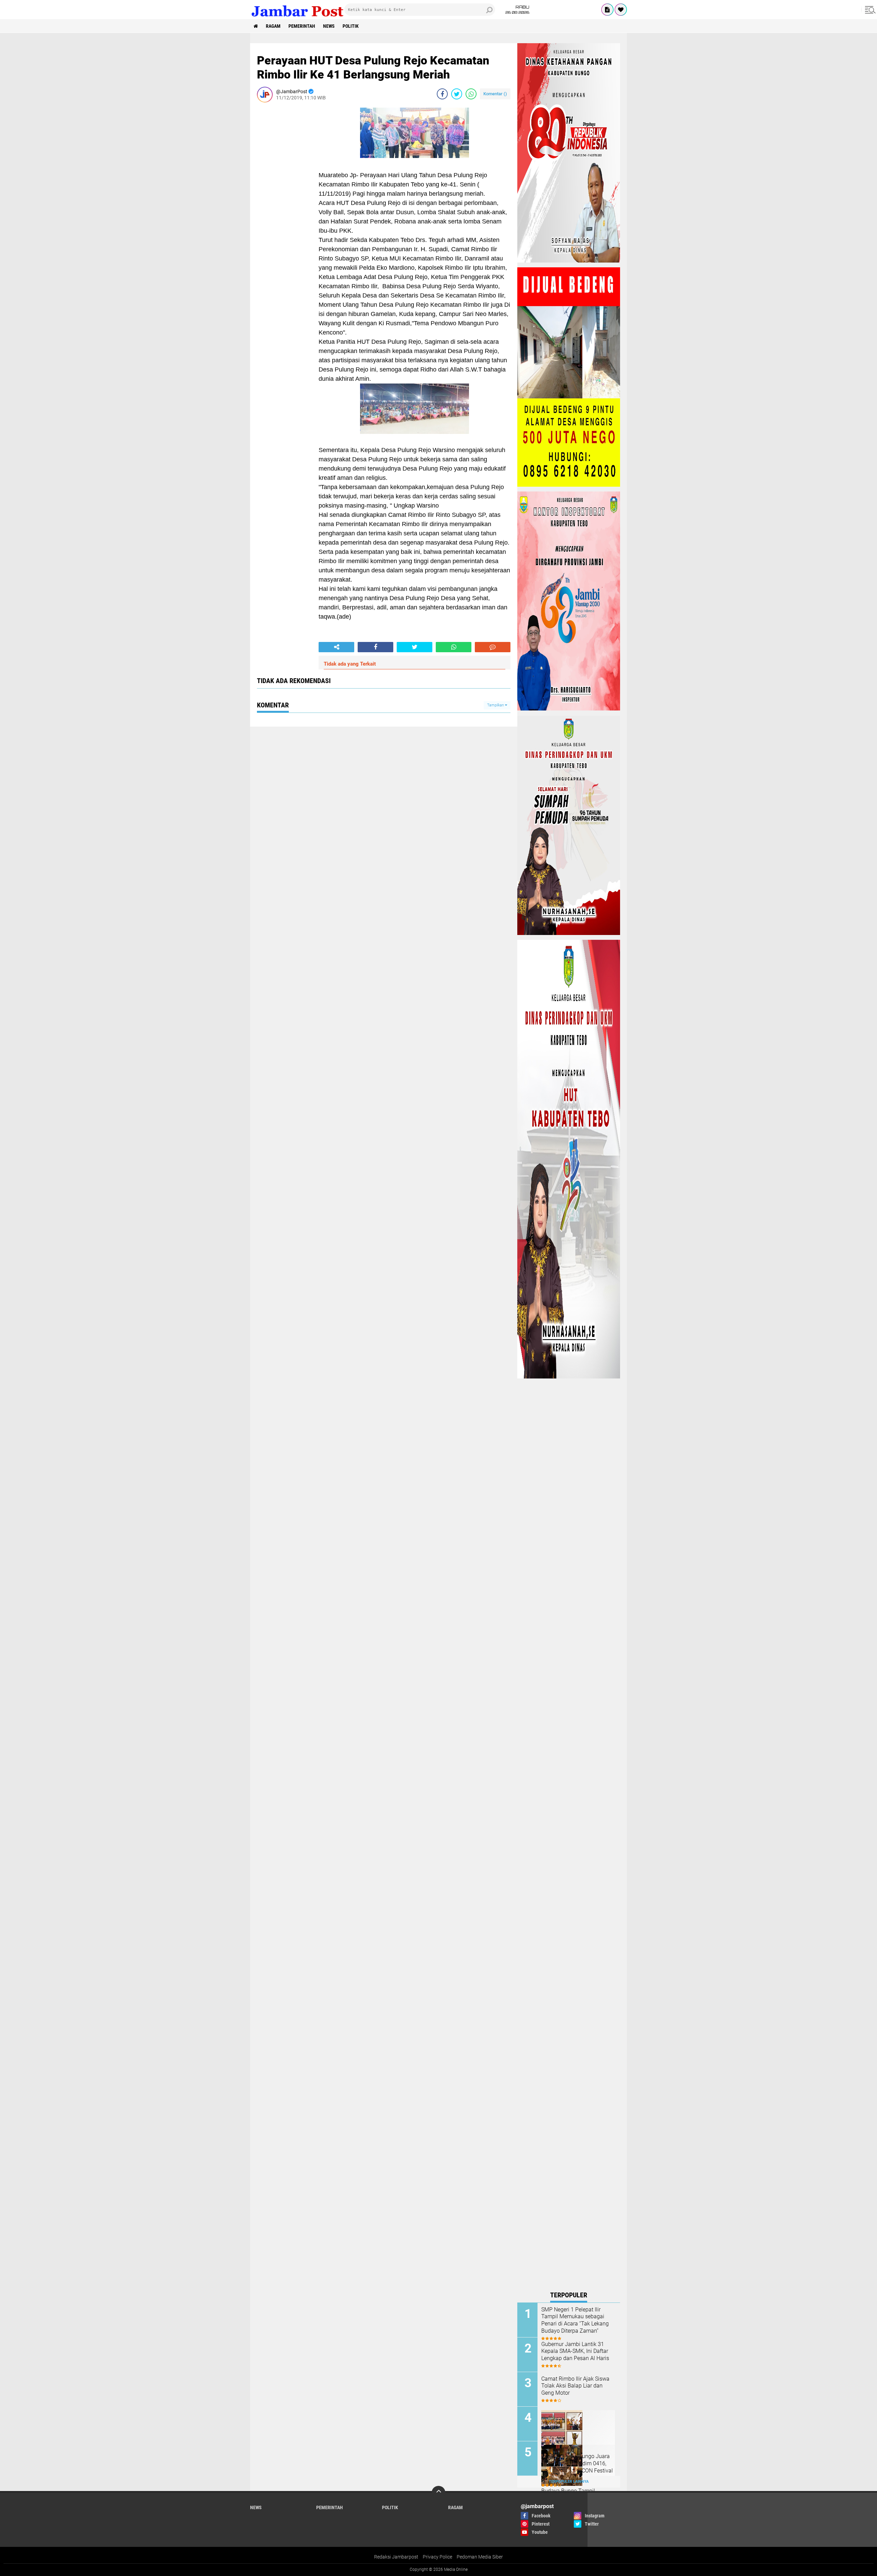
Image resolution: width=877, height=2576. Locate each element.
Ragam (273, 26)
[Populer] (621, 10)
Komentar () (495, 94)
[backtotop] (438, 2493)
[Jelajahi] (869, 10)
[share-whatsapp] (471, 94)
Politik (351, 26)
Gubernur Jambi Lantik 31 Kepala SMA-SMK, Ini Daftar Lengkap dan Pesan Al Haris (575, 2351)
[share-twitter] (457, 94)
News (329, 26)
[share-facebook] (442, 94)
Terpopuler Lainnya (569, 2482)
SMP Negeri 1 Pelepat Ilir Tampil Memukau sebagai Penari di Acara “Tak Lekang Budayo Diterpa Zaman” (575, 2320)
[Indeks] (607, 10)
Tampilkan (496, 705)
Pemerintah (302, 26)
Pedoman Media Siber (480, 2557)
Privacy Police (437, 2557)
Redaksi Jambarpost (396, 2557)
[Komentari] (493, 647)
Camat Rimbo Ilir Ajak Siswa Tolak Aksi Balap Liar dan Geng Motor (575, 2386)
